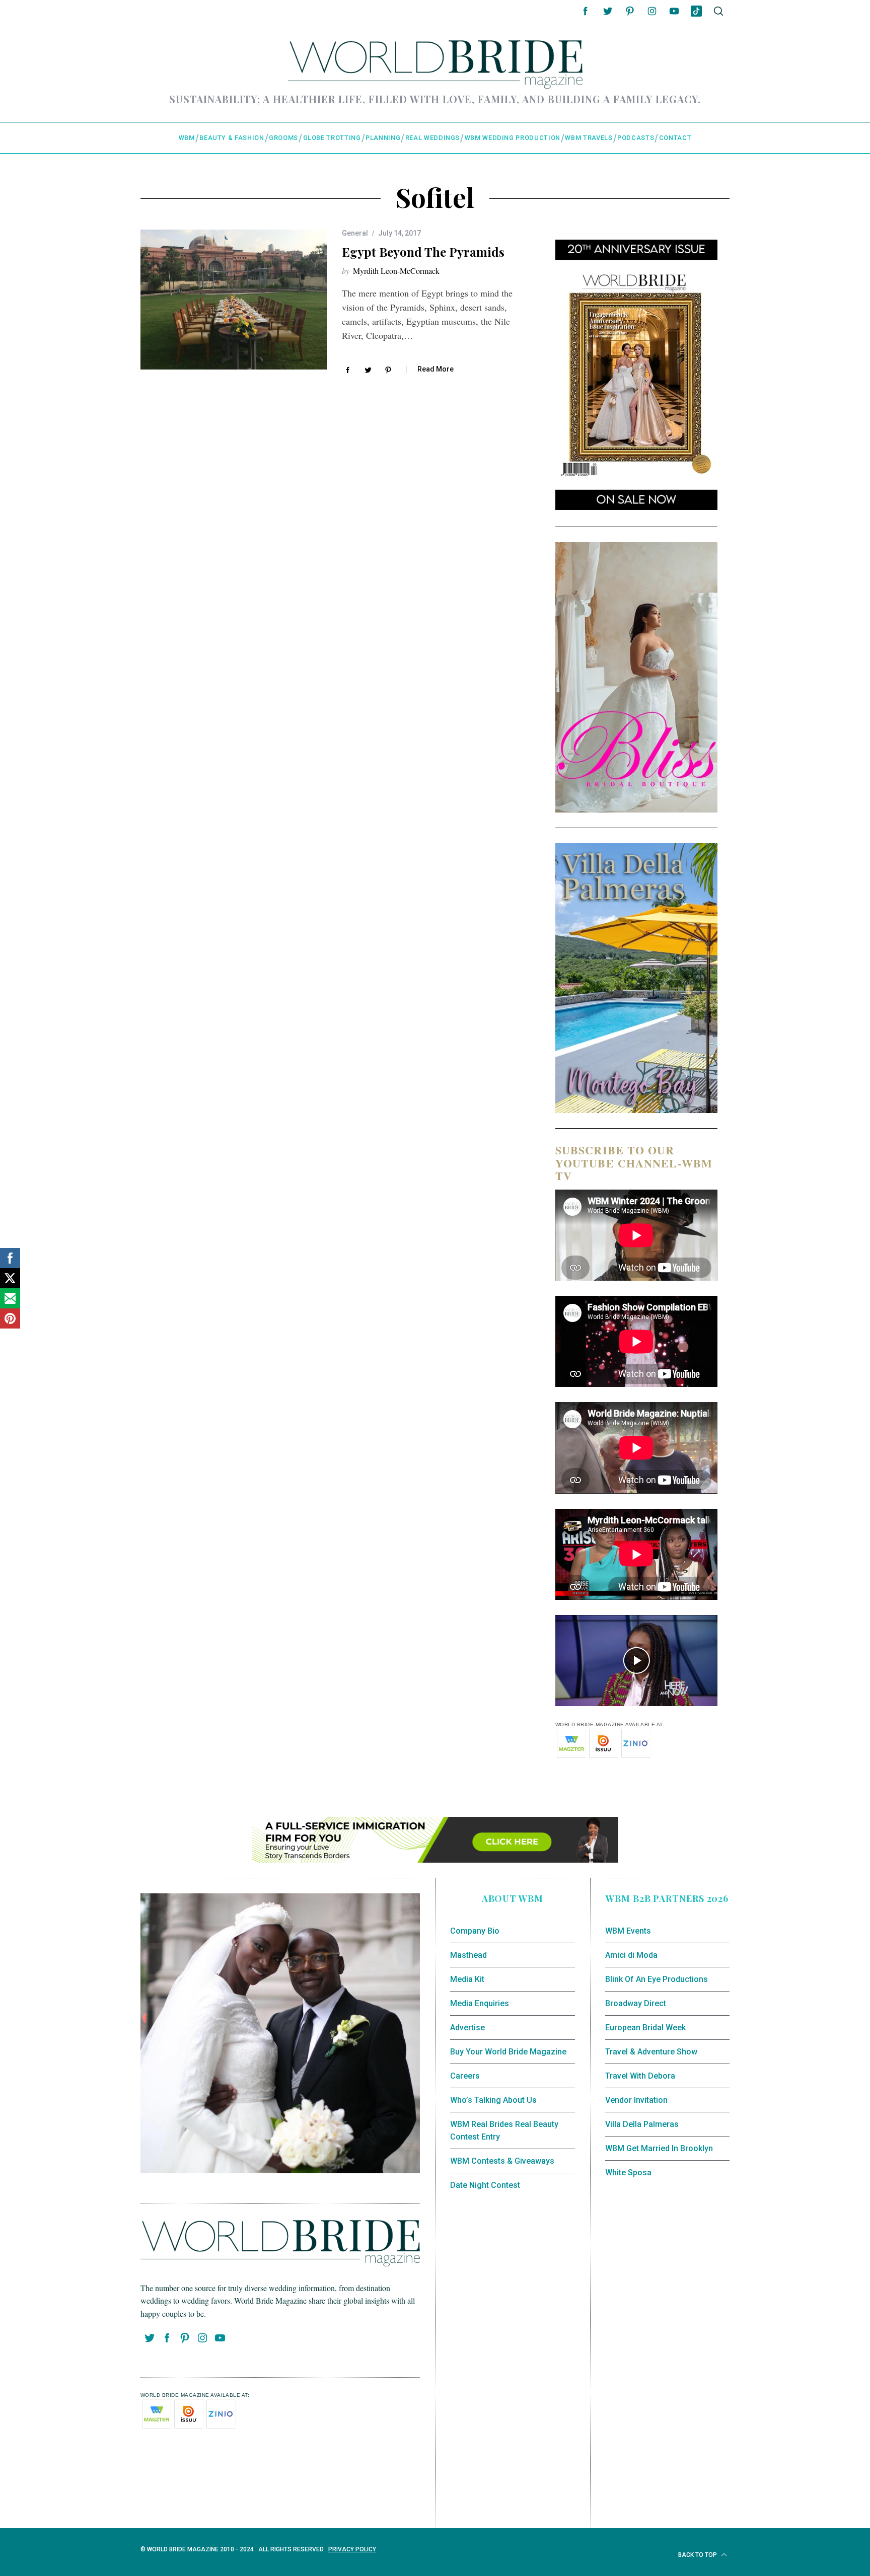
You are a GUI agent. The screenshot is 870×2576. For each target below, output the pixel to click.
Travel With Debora (640, 2076)
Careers (465, 2076)
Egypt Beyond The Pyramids (423, 252)
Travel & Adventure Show (651, 2052)
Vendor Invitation (636, 2100)
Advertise (467, 2028)
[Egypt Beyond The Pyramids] (234, 300)
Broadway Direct (636, 2003)
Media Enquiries (480, 2003)
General (355, 233)
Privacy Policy (352, 2549)
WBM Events (628, 1931)
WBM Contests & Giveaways (502, 2161)
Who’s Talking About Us (493, 2100)
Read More (436, 369)
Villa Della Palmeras (642, 2124)
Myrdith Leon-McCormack (396, 271)
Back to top (698, 2555)
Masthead (468, 1955)
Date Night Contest (485, 2185)
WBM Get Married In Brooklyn (659, 2148)
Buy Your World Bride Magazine (508, 2052)
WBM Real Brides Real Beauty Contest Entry (504, 2131)
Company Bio (475, 1931)
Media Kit (467, 1979)
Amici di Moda (631, 1955)
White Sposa (628, 2173)
